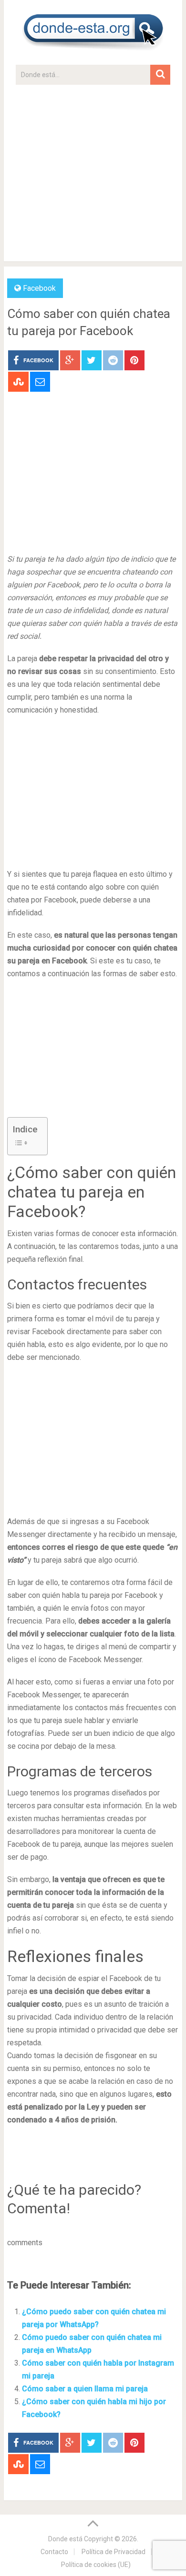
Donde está (65, 2539)
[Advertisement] (93, 178)
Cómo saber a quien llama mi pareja (85, 2389)
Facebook (39, 288)
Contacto (54, 2552)
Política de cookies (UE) (96, 2565)
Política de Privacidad (114, 2552)
